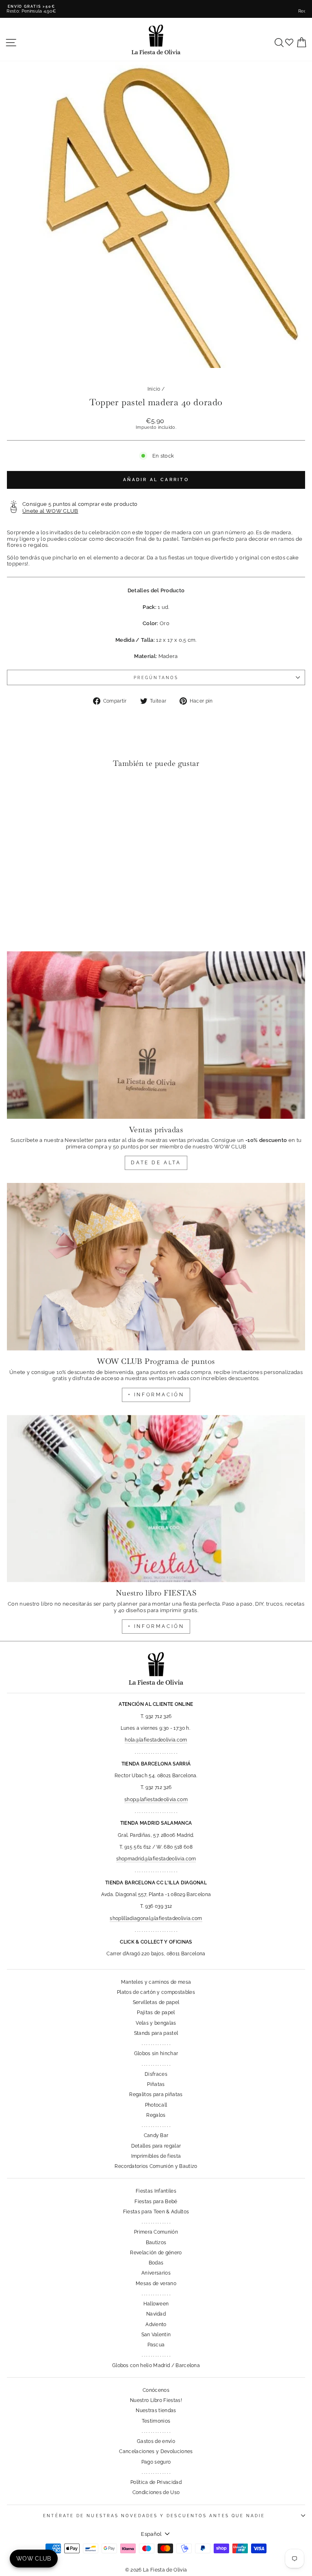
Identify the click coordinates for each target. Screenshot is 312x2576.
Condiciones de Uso (156, 2492)
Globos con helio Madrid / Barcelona (156, 2365)
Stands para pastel (156, 2033)
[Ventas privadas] (156, 1035)
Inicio (154, 389)
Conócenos (156, 2390)
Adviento (156, 2324)
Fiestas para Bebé (156, 2202)
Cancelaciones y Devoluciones (156, 2451)
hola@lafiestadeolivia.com (156, 1740)
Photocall (156, 2105)
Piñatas (156, 2084)
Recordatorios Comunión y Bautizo (156, 2166)
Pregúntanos (156, 677)
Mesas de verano (156, 2284)
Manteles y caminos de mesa (156, 1982)
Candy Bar (156, 2135)
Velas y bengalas (156, 2023)
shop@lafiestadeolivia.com (156, 1800)
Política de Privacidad (156, 2482)
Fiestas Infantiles (156, 2191)
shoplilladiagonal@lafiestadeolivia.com (156, 1918)
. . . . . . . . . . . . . (156, 2043)
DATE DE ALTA (156, 1163)
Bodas (156, 2263)
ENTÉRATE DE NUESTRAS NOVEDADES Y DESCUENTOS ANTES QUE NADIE (154, 2516)
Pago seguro (156, 2462)
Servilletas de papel (156, 2002)
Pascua (156, 2345)
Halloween (156, 2304)
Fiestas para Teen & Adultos (156, 2212)
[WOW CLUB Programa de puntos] (156, 1267)
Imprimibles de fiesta (156, 2156)
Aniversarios (156, 2273)
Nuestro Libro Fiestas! (156, 2400)
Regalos (156, 2115)
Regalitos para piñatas (156, 2094)
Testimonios (156, 2421)
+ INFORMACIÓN (156, 1395)
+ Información (156, 1626)
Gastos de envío (156, 2441)
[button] (15, 791)
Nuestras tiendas (156, 2410)
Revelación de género (156, 2253)
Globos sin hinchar (156, 2053)
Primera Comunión (156, 2232)
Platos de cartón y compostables (156, 1992)
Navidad (156, 2314)
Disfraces (156, 2074)
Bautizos (156, 2243)
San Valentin (156, 2335)
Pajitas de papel (156, 2013)
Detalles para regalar (156, 2146)
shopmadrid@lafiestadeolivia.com (156, 1859)
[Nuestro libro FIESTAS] (156, 1499)
